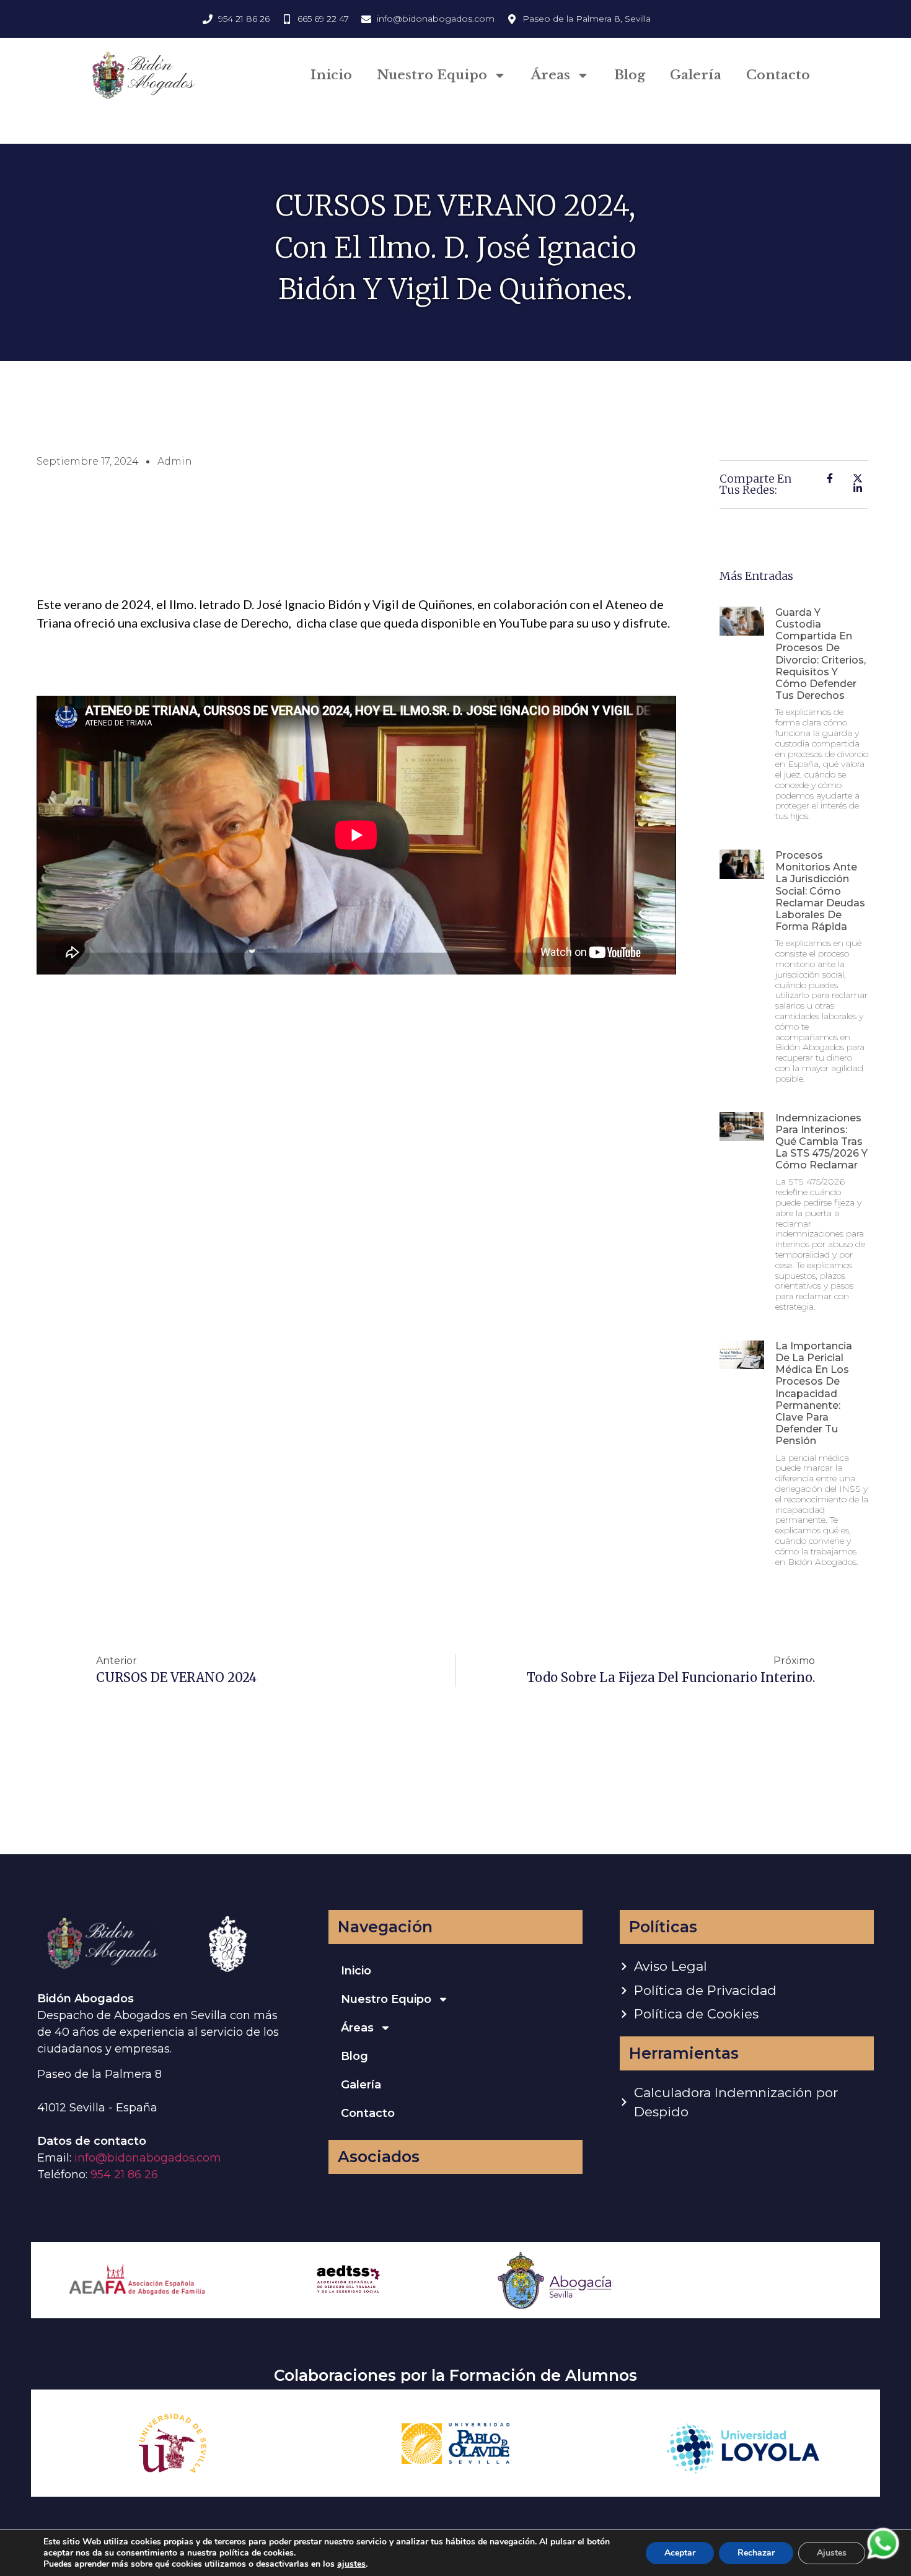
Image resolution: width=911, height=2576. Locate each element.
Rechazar (756, 2553)
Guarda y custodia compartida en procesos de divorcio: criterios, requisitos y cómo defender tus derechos (821, 654)
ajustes (351, 2564)
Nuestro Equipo (432, 75)
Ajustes (832, 2553)
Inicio (331, 75)
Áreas (551, 75)
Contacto (778, 75)
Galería (696, 75)
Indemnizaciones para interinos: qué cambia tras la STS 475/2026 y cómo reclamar (821, 1142)
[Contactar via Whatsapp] (883, 2558)
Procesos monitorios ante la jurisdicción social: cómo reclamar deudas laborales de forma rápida (820, 891)
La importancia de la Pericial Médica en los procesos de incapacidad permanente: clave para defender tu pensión (814, 1394)
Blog (630, 75)
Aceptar (680, 2553)
